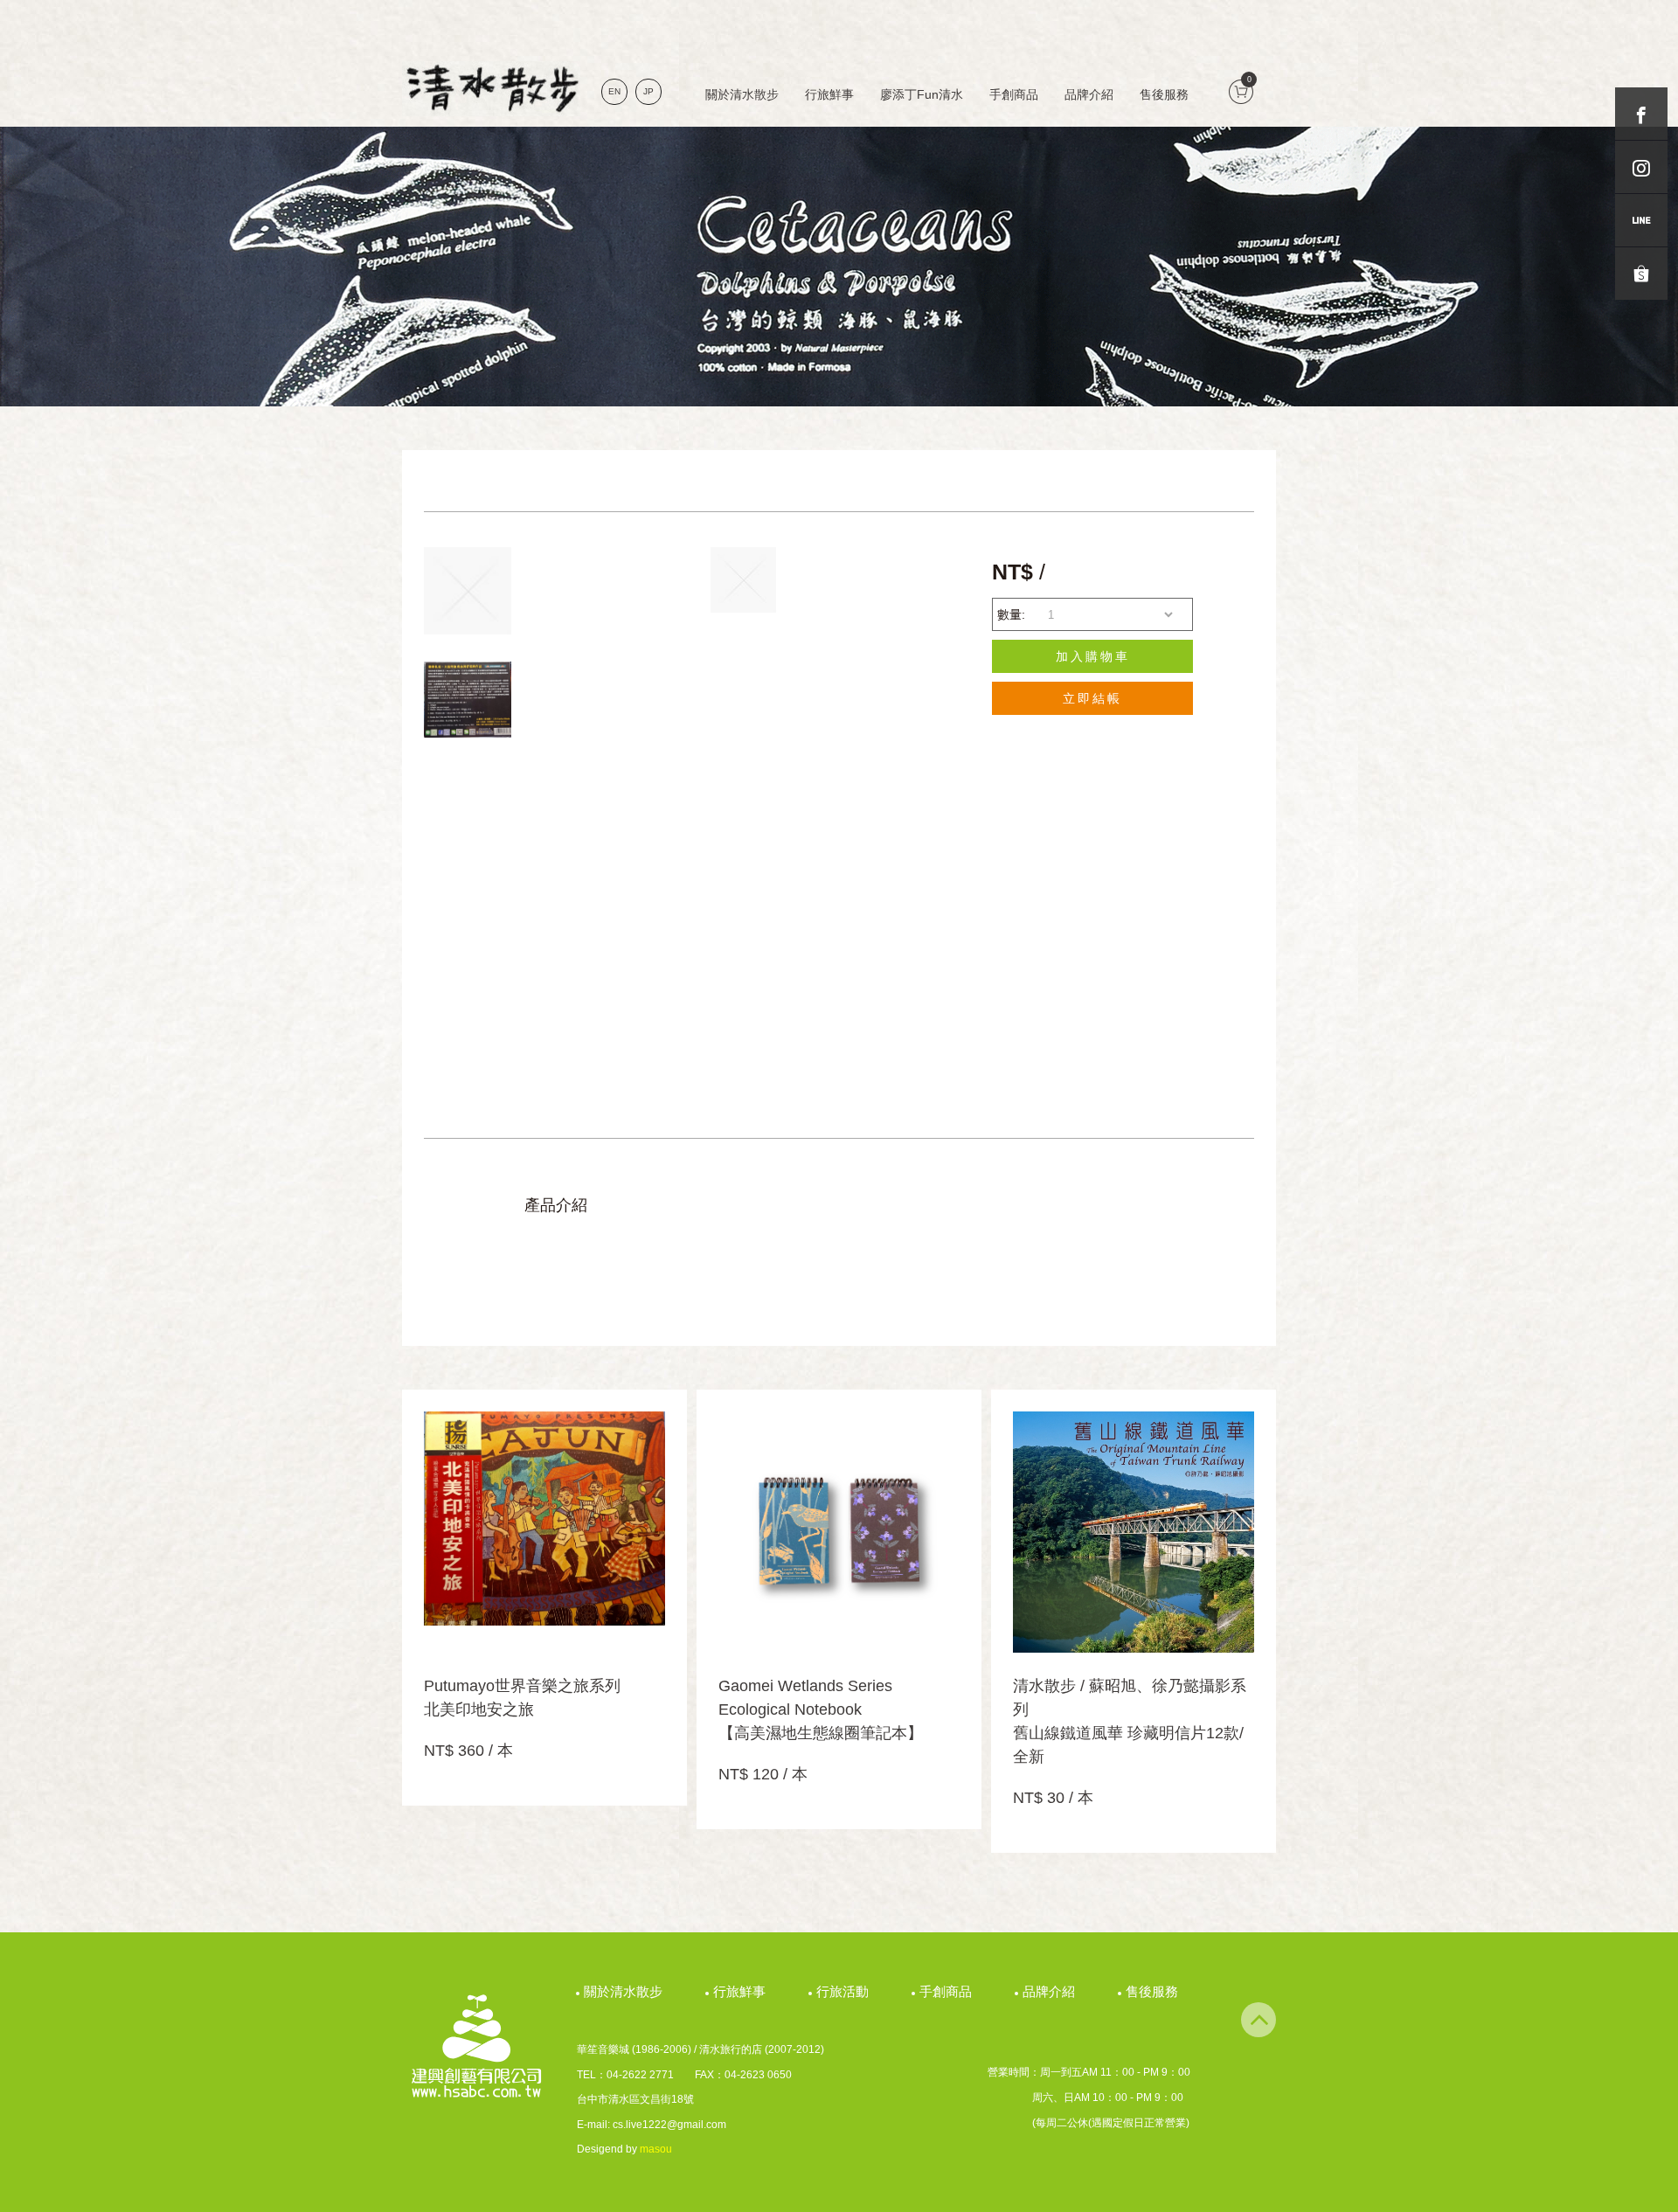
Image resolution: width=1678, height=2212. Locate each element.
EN (614, 91)
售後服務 (1164, 94)
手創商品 (1014, 94)
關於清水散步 (742, 94)
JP (648, 91)
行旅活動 (845, 1991)
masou (656, 2149)
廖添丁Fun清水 (922, 94)
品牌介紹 (1089, 94)
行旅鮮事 (829, 94)
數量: (1011, 614)
